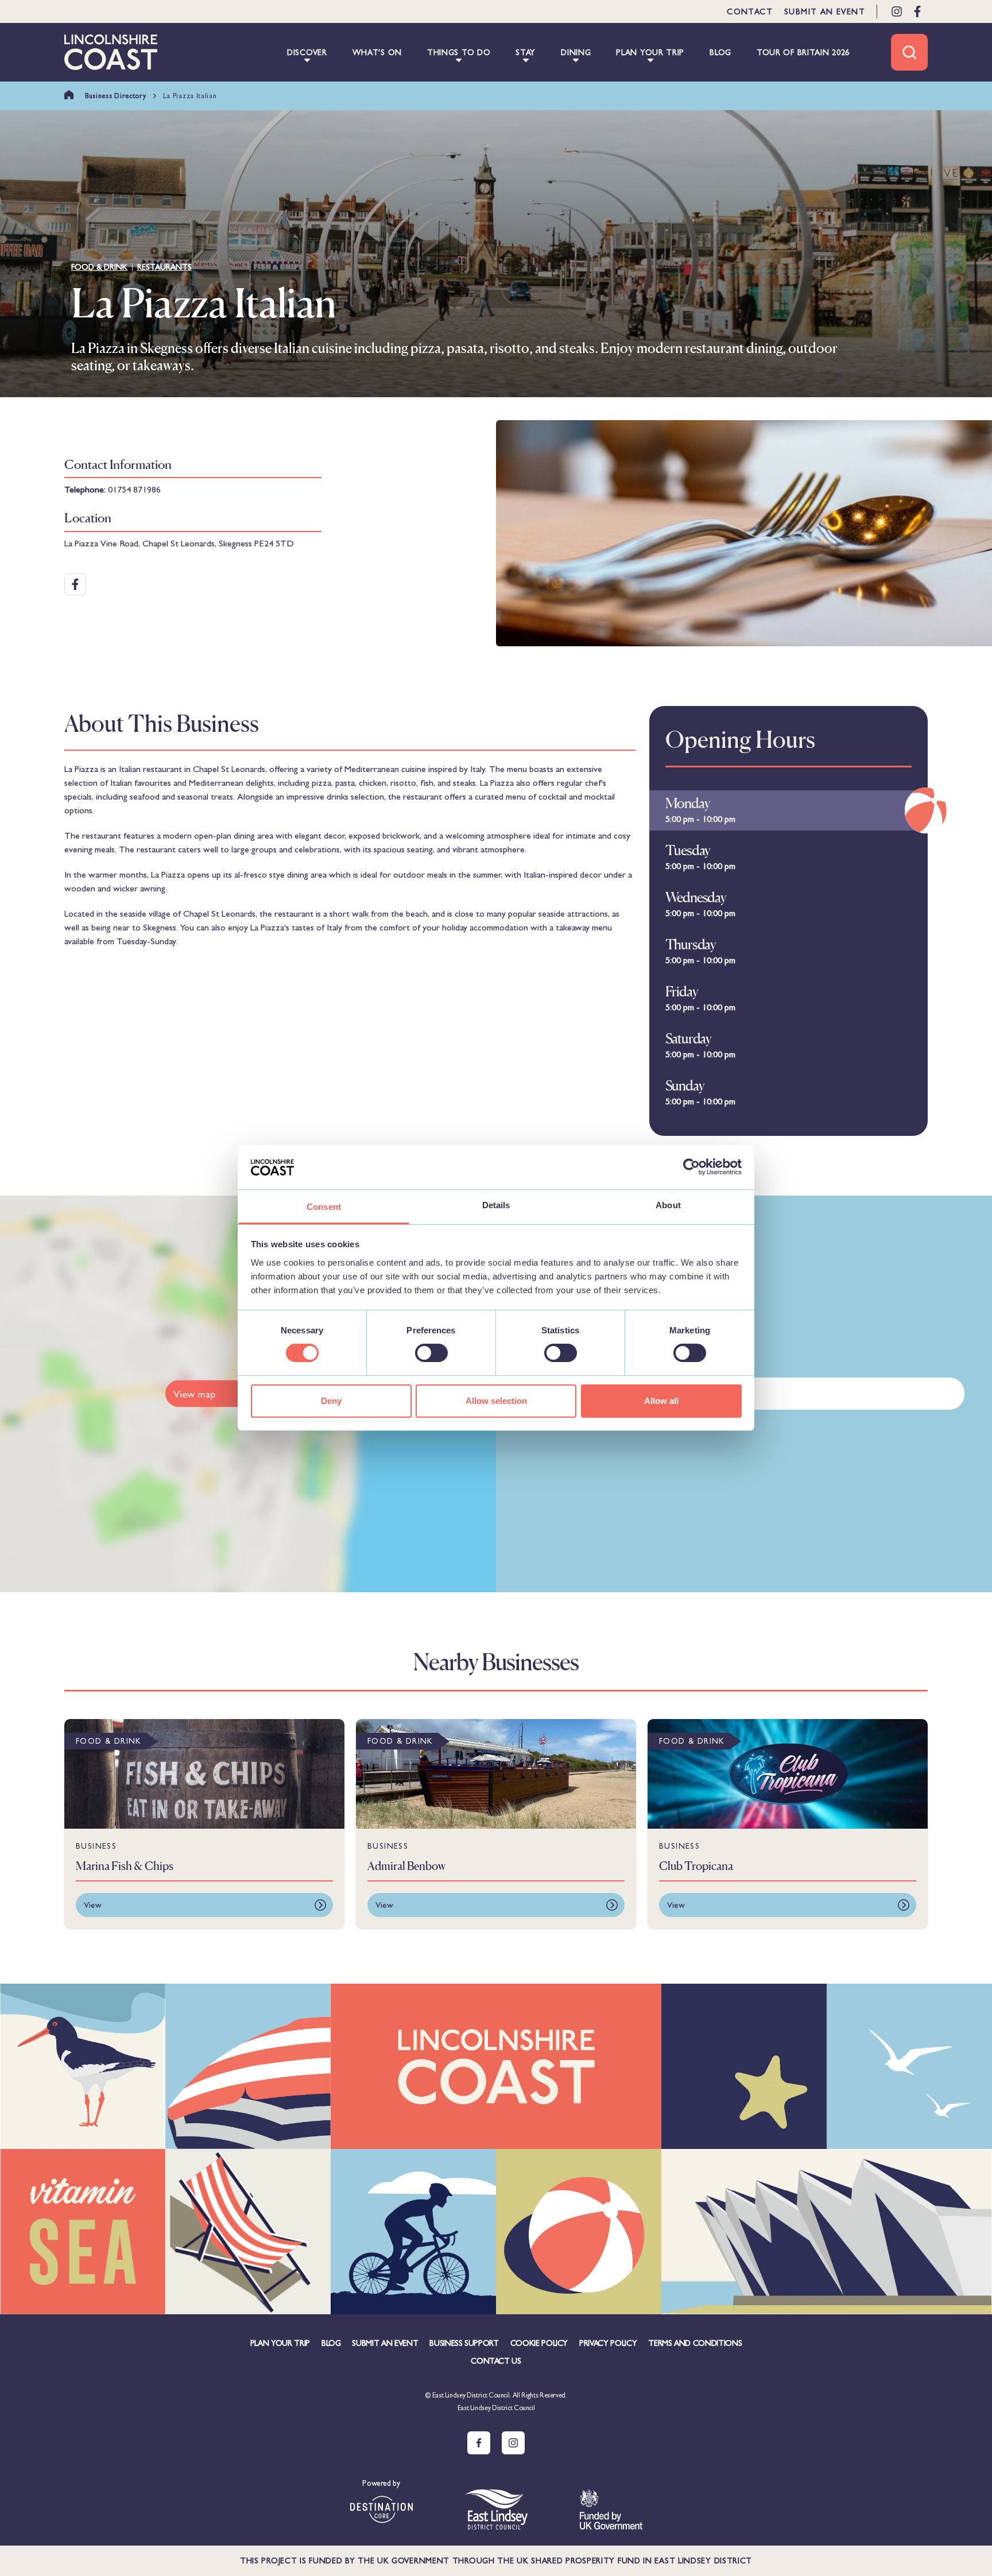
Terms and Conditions (695, 2343)
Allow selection (496, 1401)
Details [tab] (496, 1205)
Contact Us (496, 2361)
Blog (331, 2343)
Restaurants (164, 267)
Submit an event (825, 11)
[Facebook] (917, 11)
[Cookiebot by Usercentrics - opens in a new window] (691, 1167)
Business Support (464, 2343)
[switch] (431, 1353)
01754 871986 (134, 489)
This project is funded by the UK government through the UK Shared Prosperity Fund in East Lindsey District (496, 2561)
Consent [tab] (324, 1207)
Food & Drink (99, 267)
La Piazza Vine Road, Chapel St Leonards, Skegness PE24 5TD (179, 543)
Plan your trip (280, 2343)
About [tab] (668, 1205)
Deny (331, 1401)
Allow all (661, 1401)
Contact (750, 11)
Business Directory (116, 96)
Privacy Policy (608, 2343)
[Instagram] (897, 11)
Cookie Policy (539, 2343)
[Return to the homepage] (111, 52)
